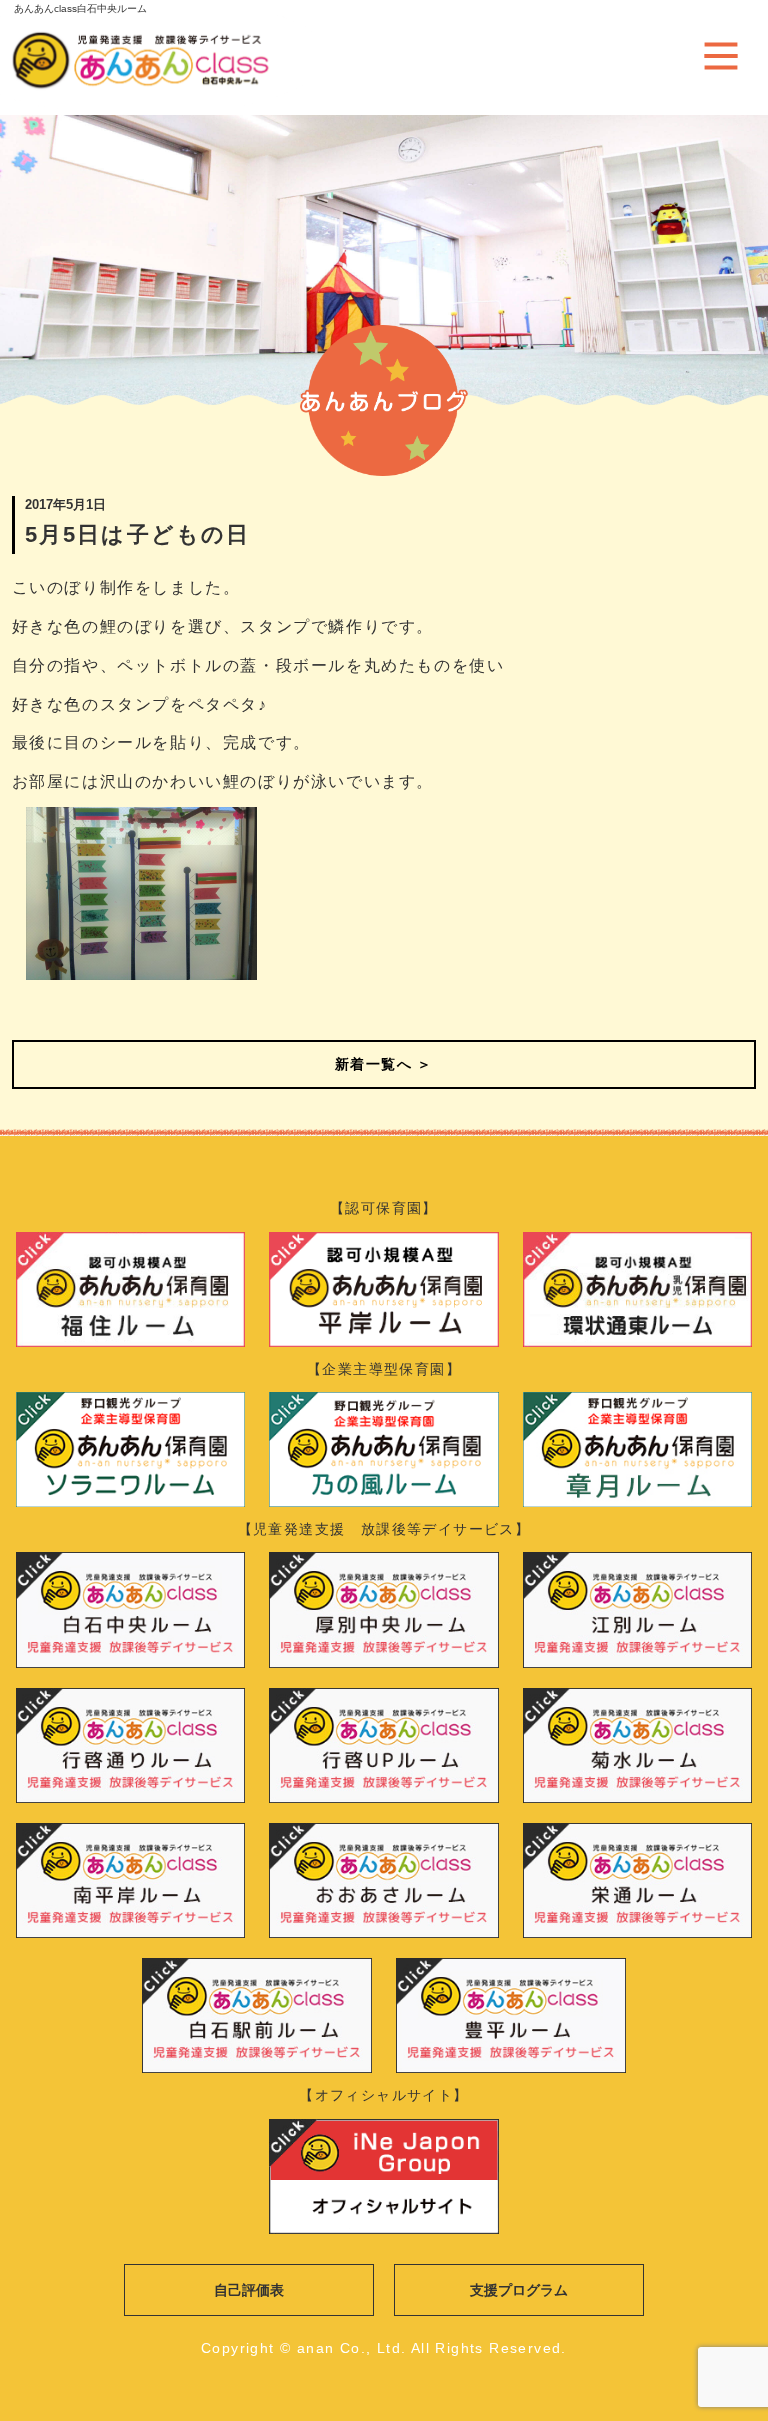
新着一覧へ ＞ (384, 1064)
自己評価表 (249, 2290)
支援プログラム (519, 2290)
